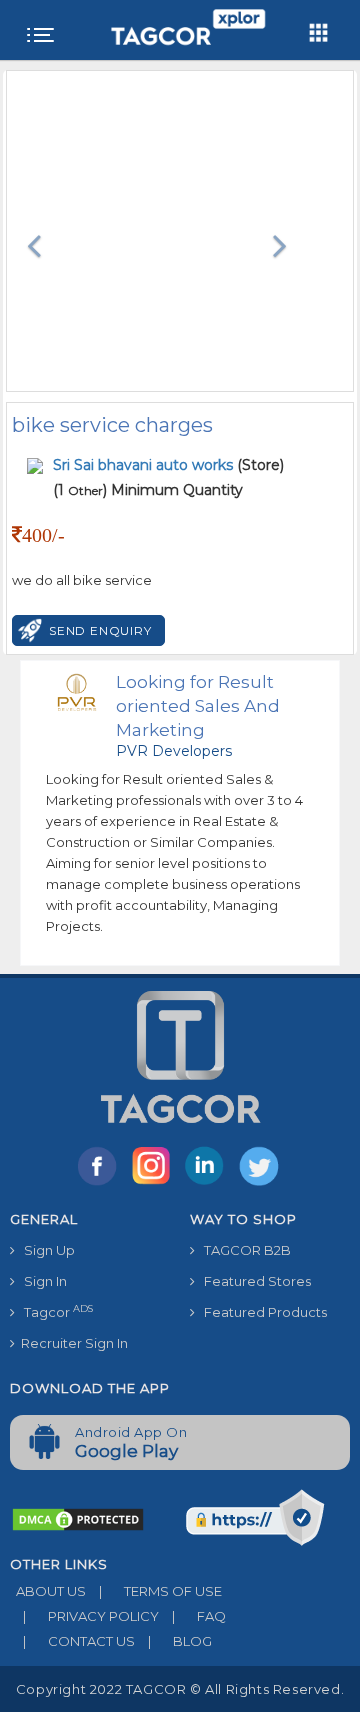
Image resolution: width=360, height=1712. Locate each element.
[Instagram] (155, 1184)
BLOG (180, 1641)
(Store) (168, 465)
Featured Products (261, 1312)
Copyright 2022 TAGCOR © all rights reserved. (180, 1689)
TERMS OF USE (160, 1591)
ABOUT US (48, 1591)
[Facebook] (101, 1184)
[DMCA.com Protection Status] (78, 1518)
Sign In (41, 1281)
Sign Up (45, 1250)
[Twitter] (261, 1184)
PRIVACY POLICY (91, 1616)
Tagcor (54, 1311)
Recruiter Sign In (71, 1343)
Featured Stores (253, 1281)
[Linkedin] (209, 1184)
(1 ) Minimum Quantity (148, 490)
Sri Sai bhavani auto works (145, 465)
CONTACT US (79, 1641)
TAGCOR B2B (243, 1250)
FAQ (199, 1616)
